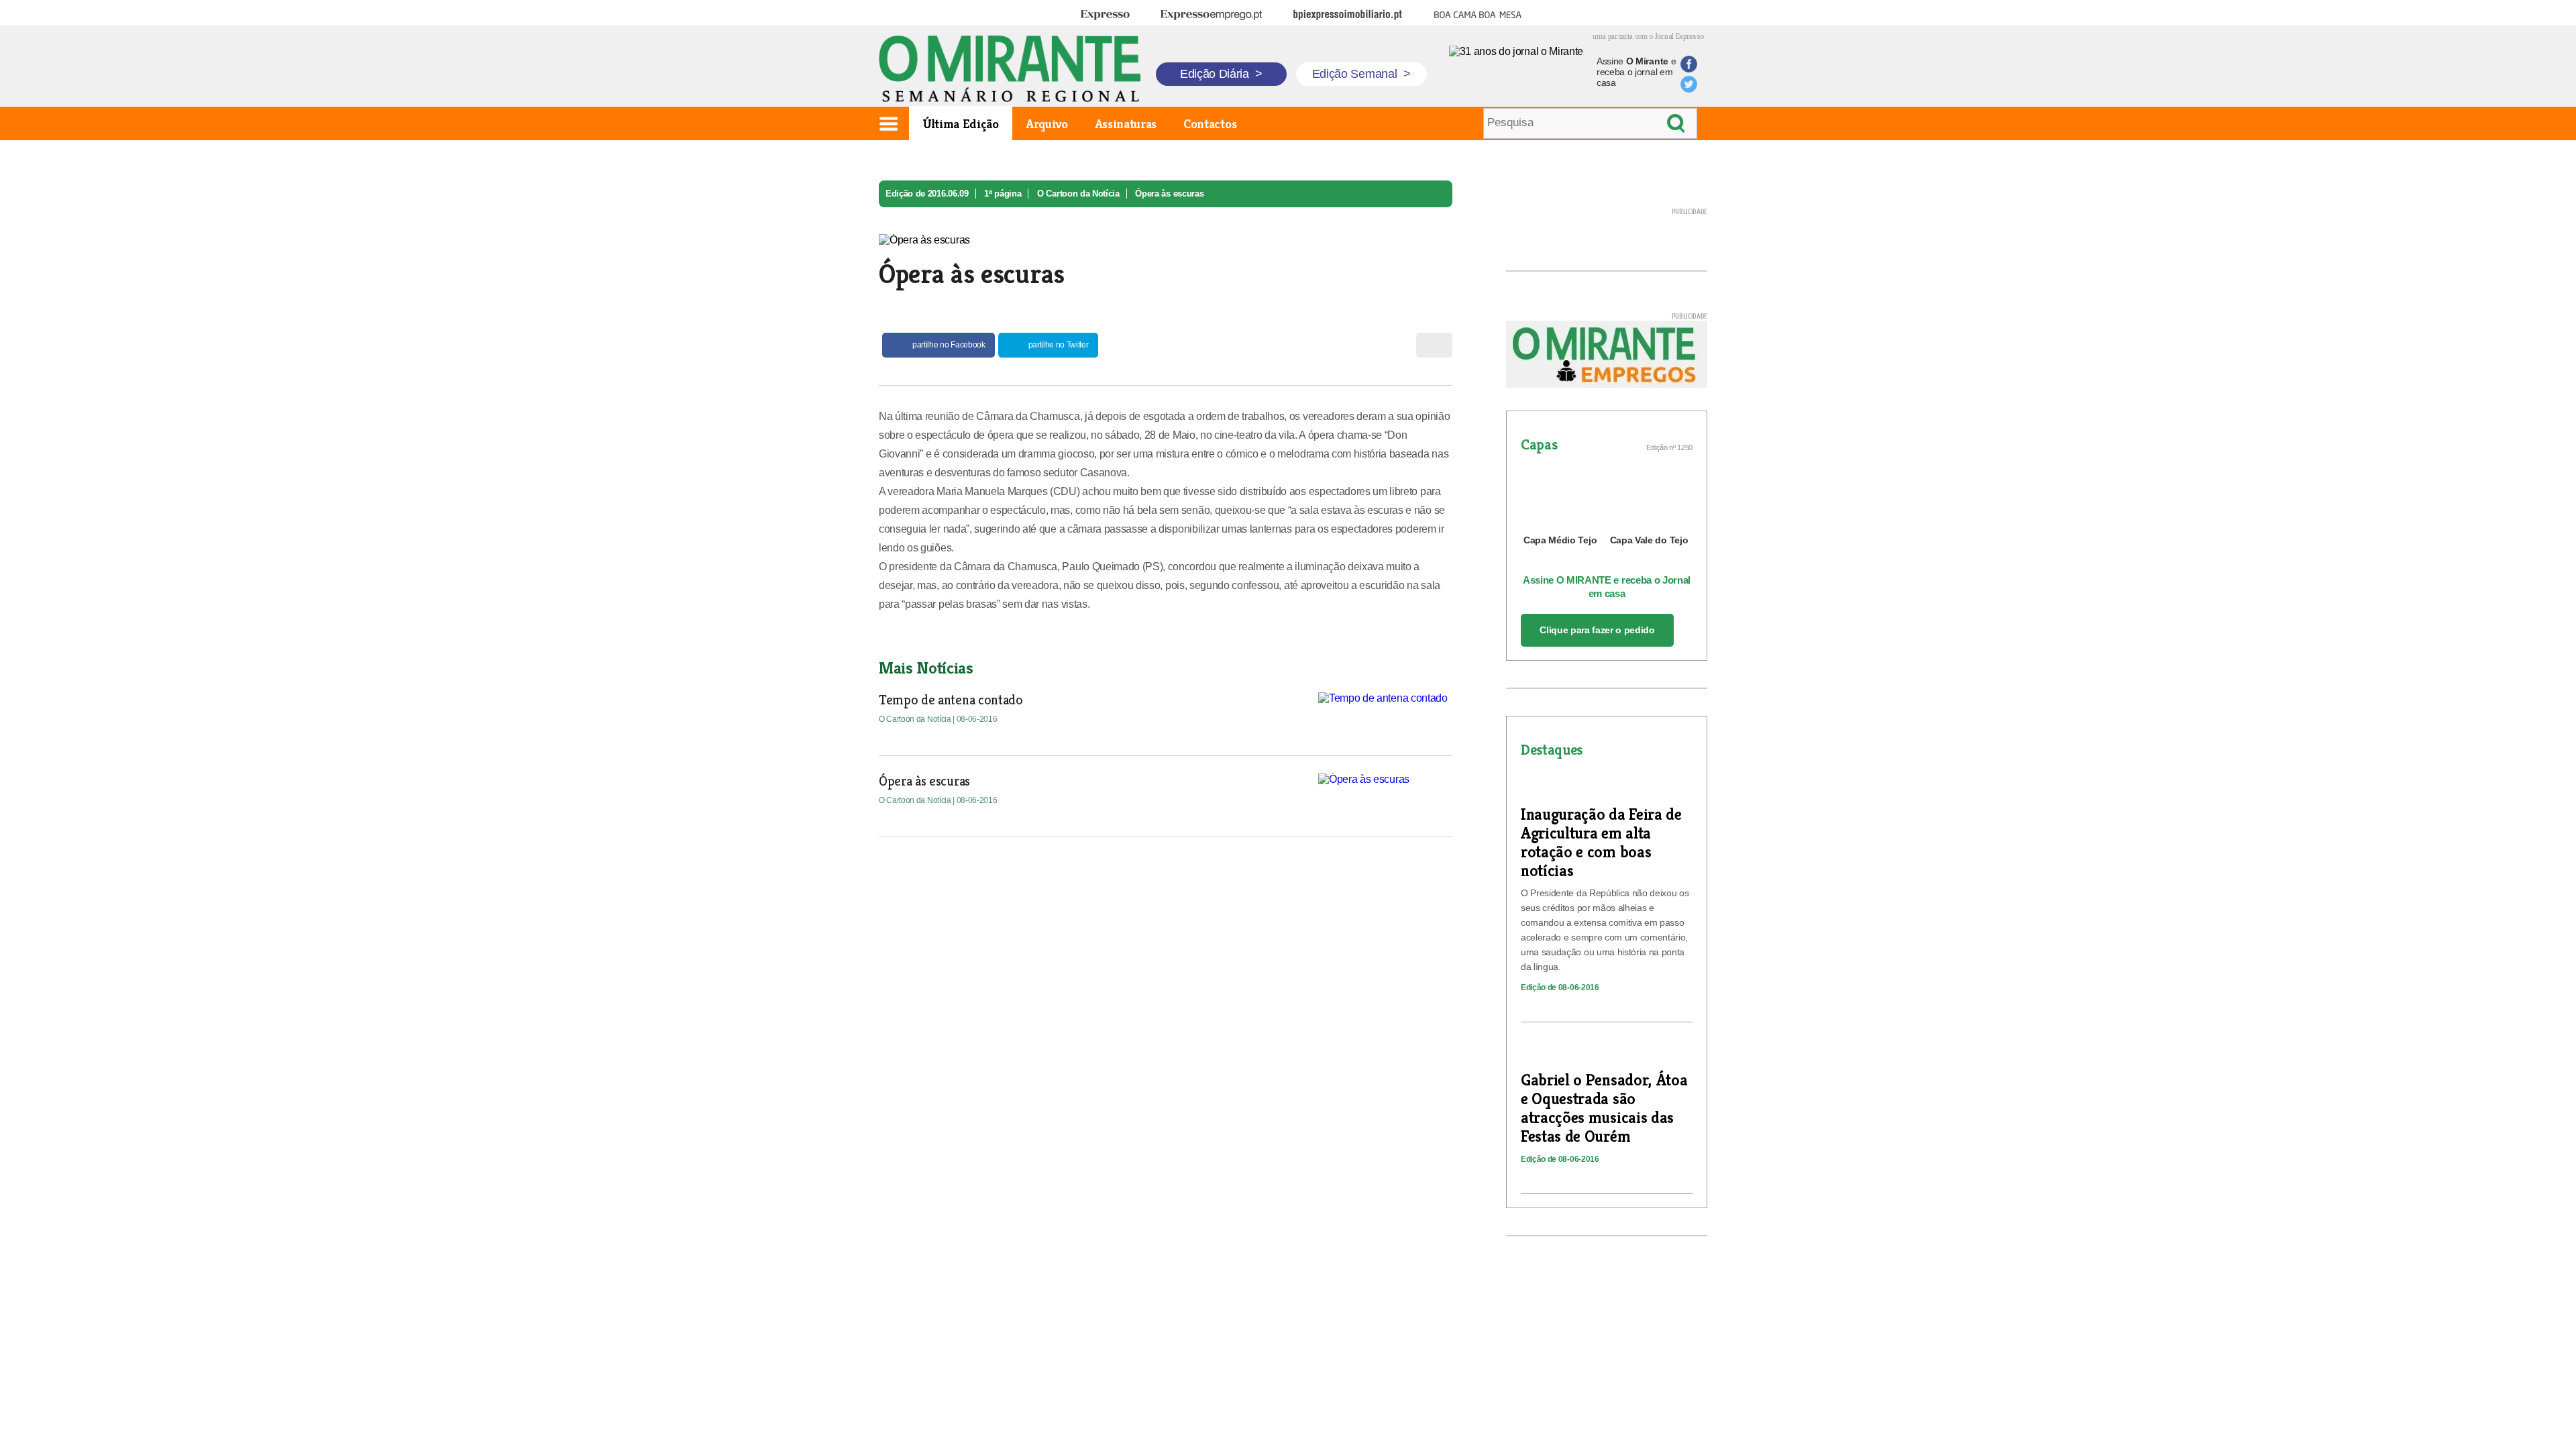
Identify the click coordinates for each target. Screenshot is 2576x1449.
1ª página (1003, 194)
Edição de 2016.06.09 (927, 194)
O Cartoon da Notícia (1078, 194)
